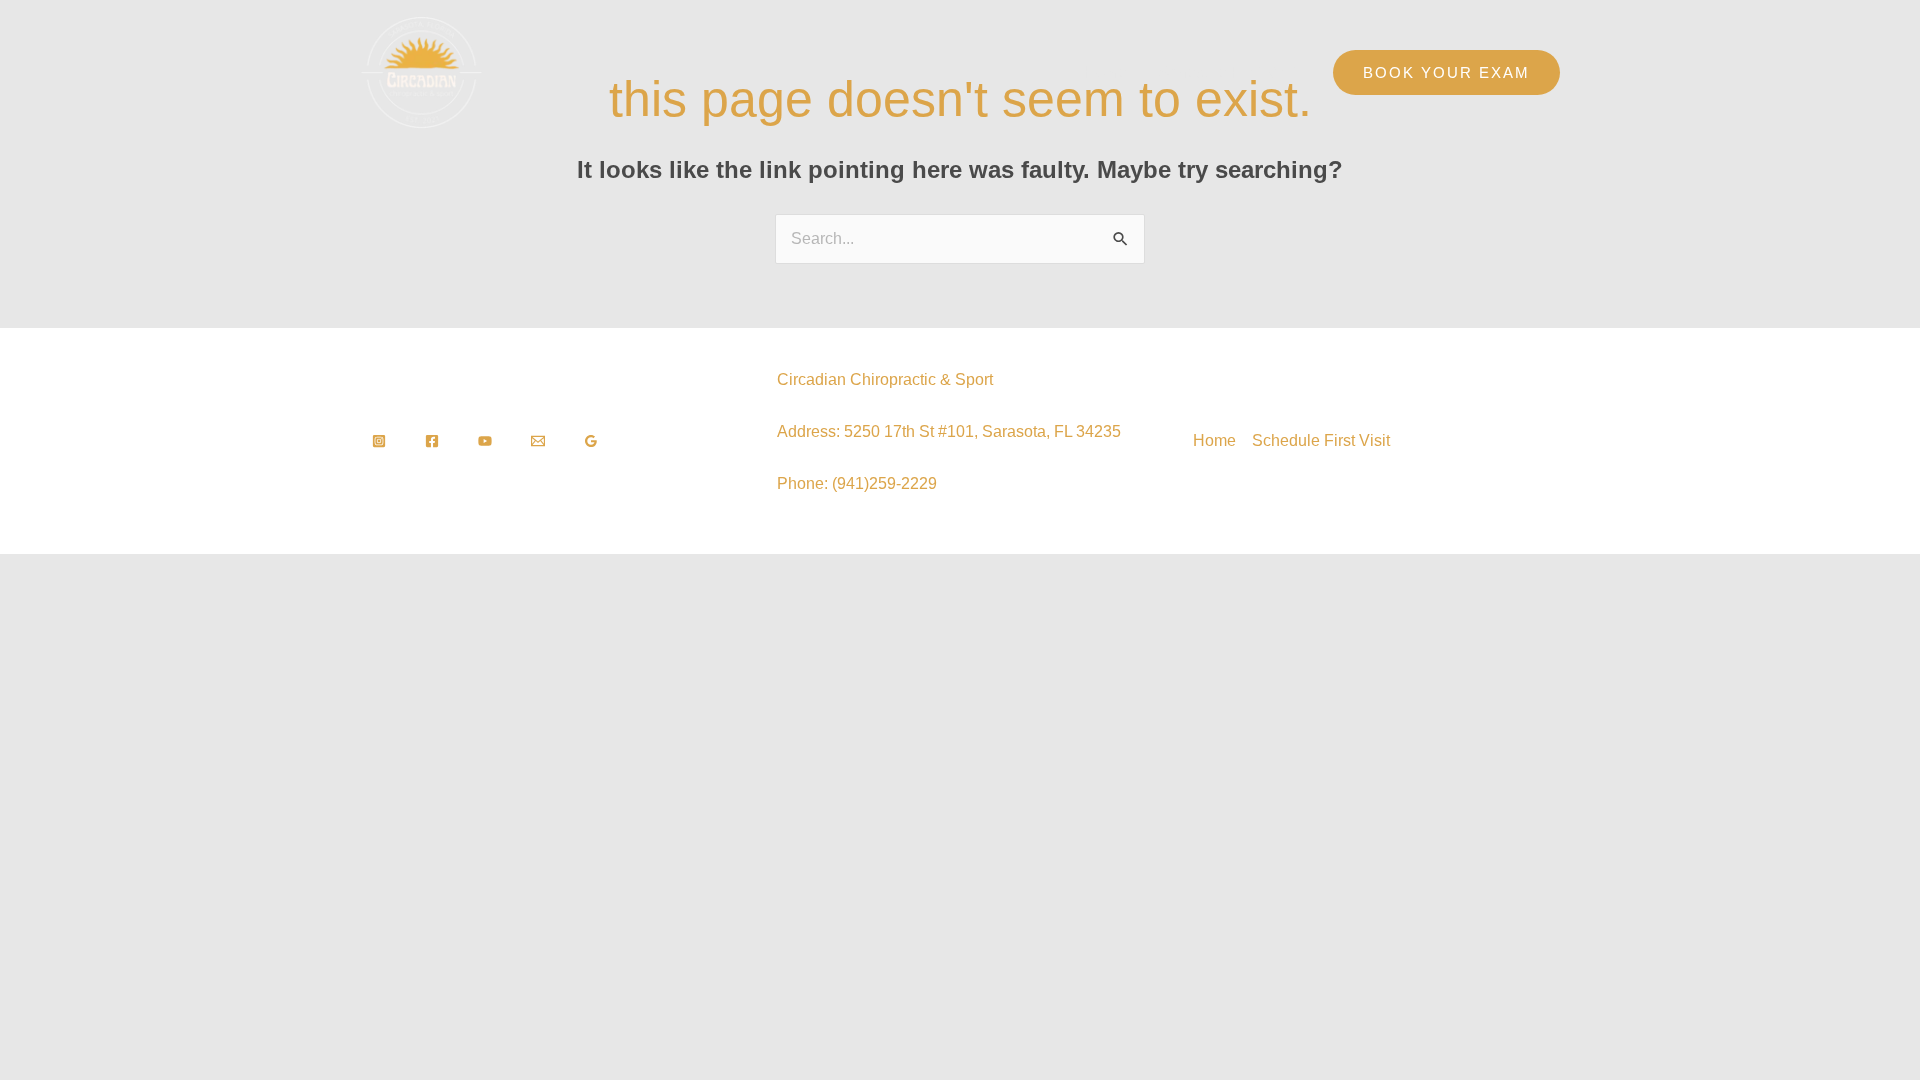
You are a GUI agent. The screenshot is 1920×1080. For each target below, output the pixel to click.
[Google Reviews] (591, 441)
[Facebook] (432, 441)
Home (1105, 72)
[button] (1446, 72)
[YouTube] (485, 441)
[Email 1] (538, 441)
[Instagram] (379, 441)
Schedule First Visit (1228, 72)
